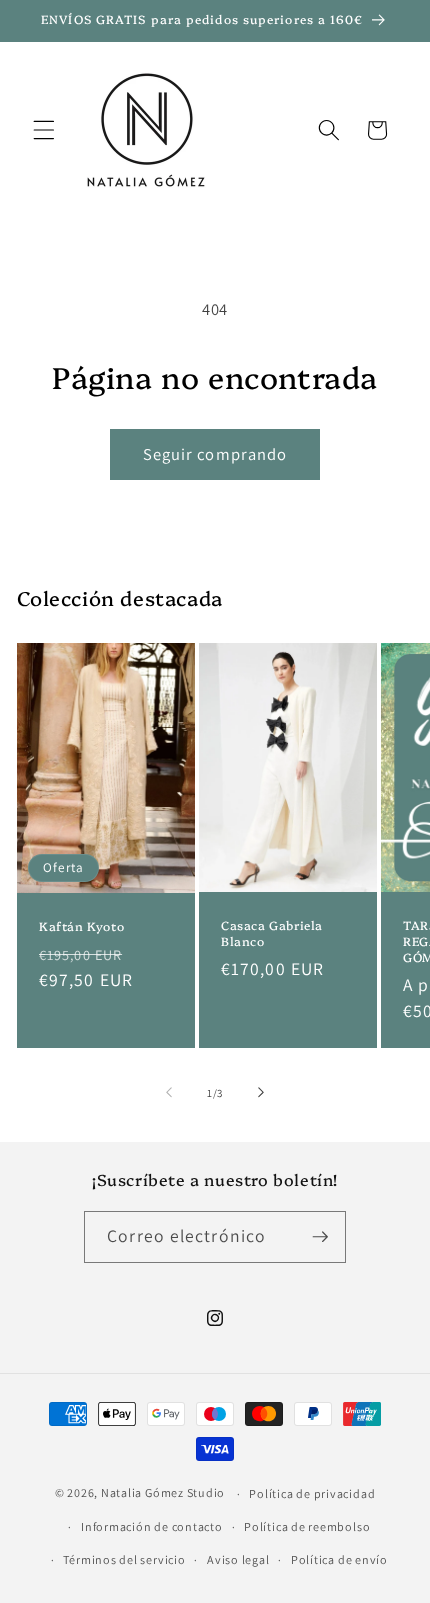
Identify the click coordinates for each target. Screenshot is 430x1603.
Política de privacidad (312, 1493)
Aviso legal (238, 1559)
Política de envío (339, 1559)
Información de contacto (152, 1526)
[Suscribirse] (320, 1237)
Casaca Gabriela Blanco (272, 933)
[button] (44, 130)
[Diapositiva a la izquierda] (169, 1093)
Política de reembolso (307, 1526)
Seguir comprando (215, 454)
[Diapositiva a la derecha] (261, 1093)
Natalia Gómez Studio (163, 1493)
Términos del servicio (124, 1559)
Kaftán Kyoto (81, 926)
